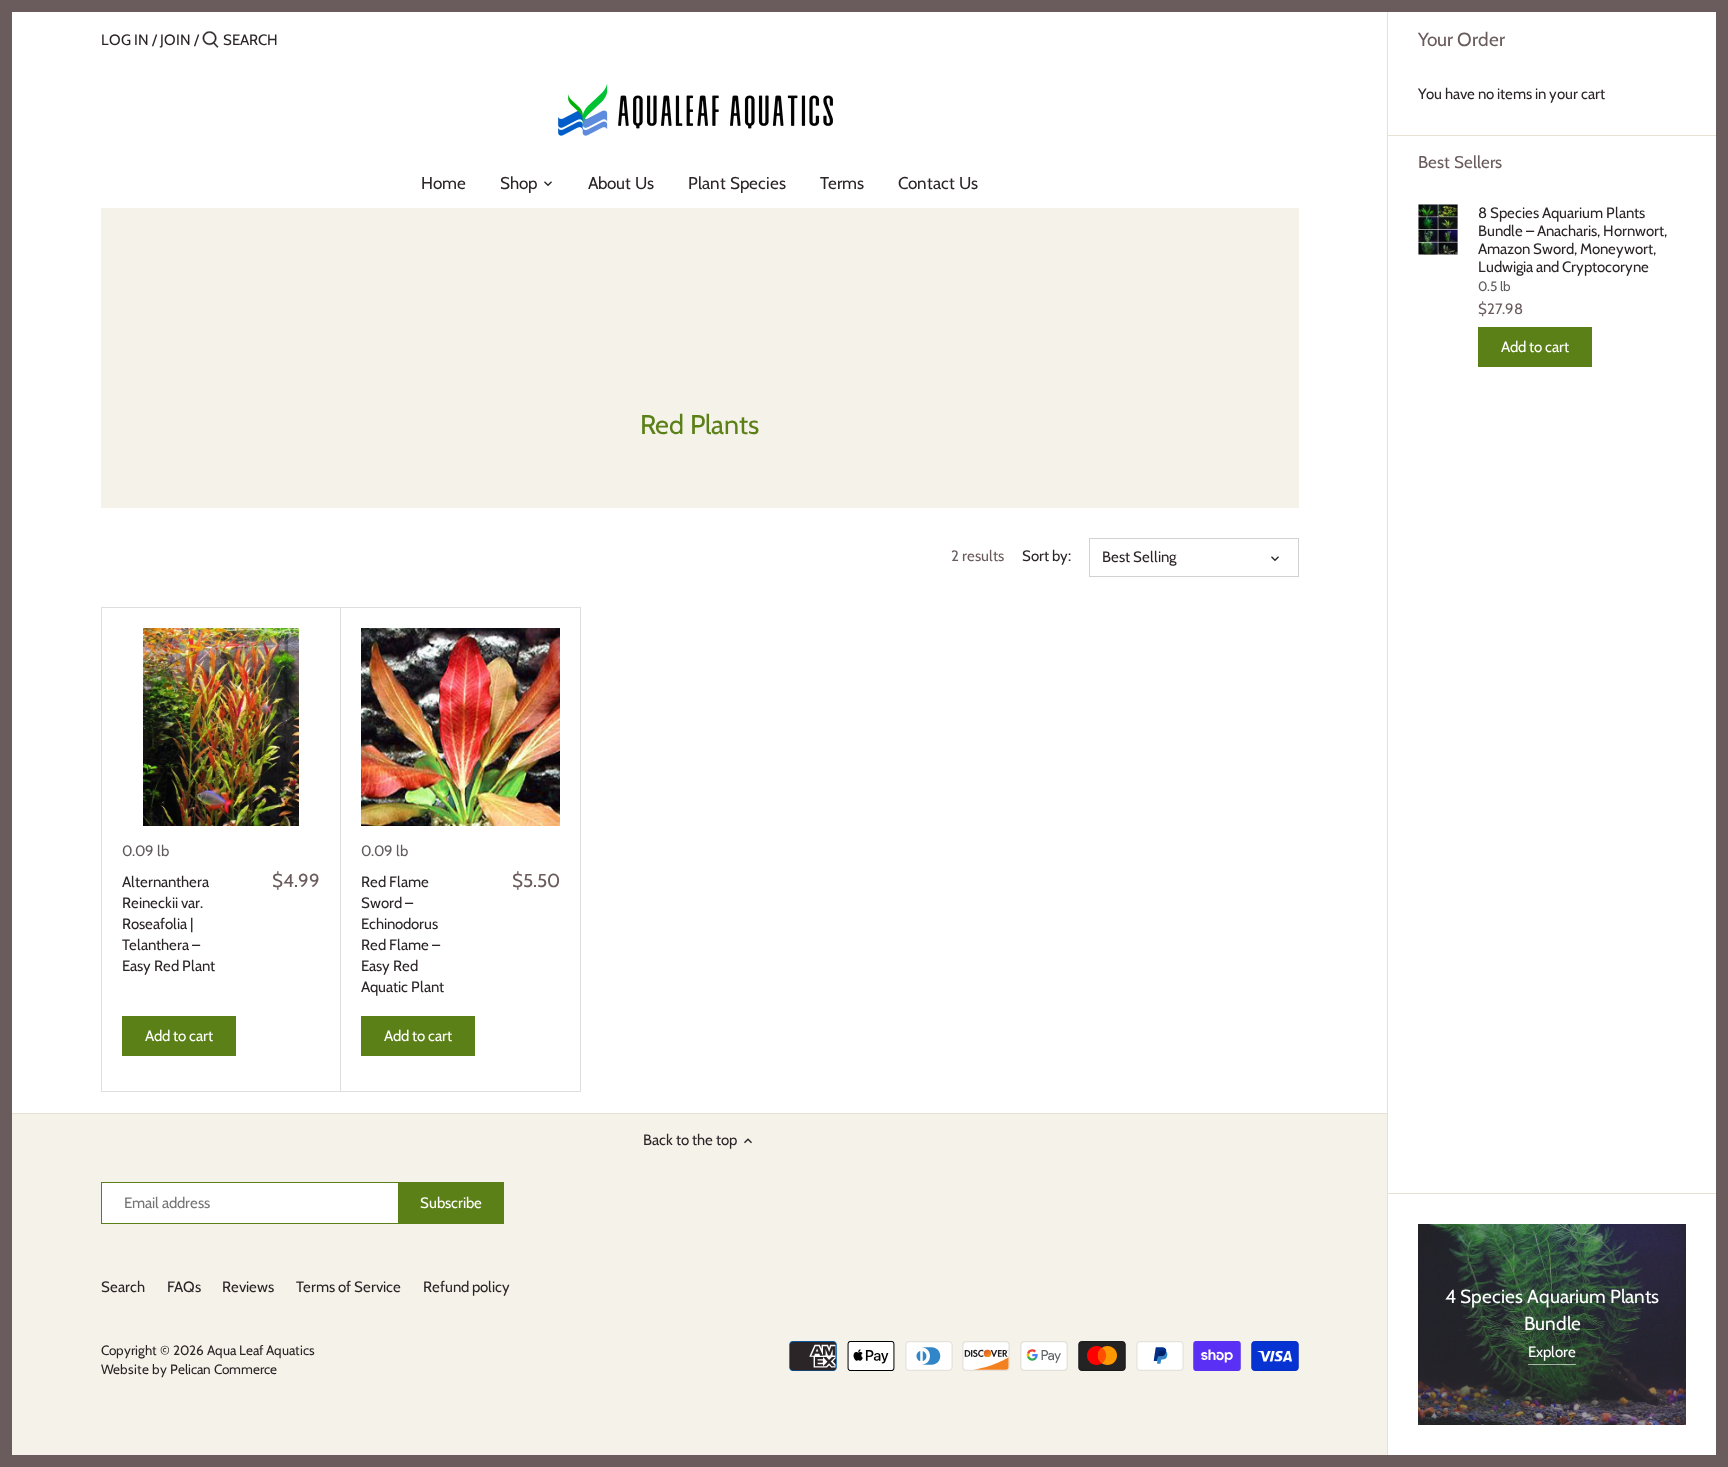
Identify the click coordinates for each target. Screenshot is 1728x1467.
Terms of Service (348, 1287)
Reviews (248, 1287)
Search (123, 1287)
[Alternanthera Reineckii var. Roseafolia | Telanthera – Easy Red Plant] (221, 727)
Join (175, 40)
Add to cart (1535, 347)
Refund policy (466, 1287)
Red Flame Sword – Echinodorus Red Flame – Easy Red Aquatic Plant (402, 934)
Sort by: (1046, 556)
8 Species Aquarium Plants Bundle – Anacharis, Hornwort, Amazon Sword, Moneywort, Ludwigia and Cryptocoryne (1572, 240)
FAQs (184, 1287)
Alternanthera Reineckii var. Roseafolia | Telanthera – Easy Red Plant (168, 924)
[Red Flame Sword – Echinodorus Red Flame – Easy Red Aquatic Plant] (460, 727)
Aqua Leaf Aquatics (261, 1350)
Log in (125, 40)
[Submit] (210, 40)
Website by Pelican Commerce (189, 1369)
